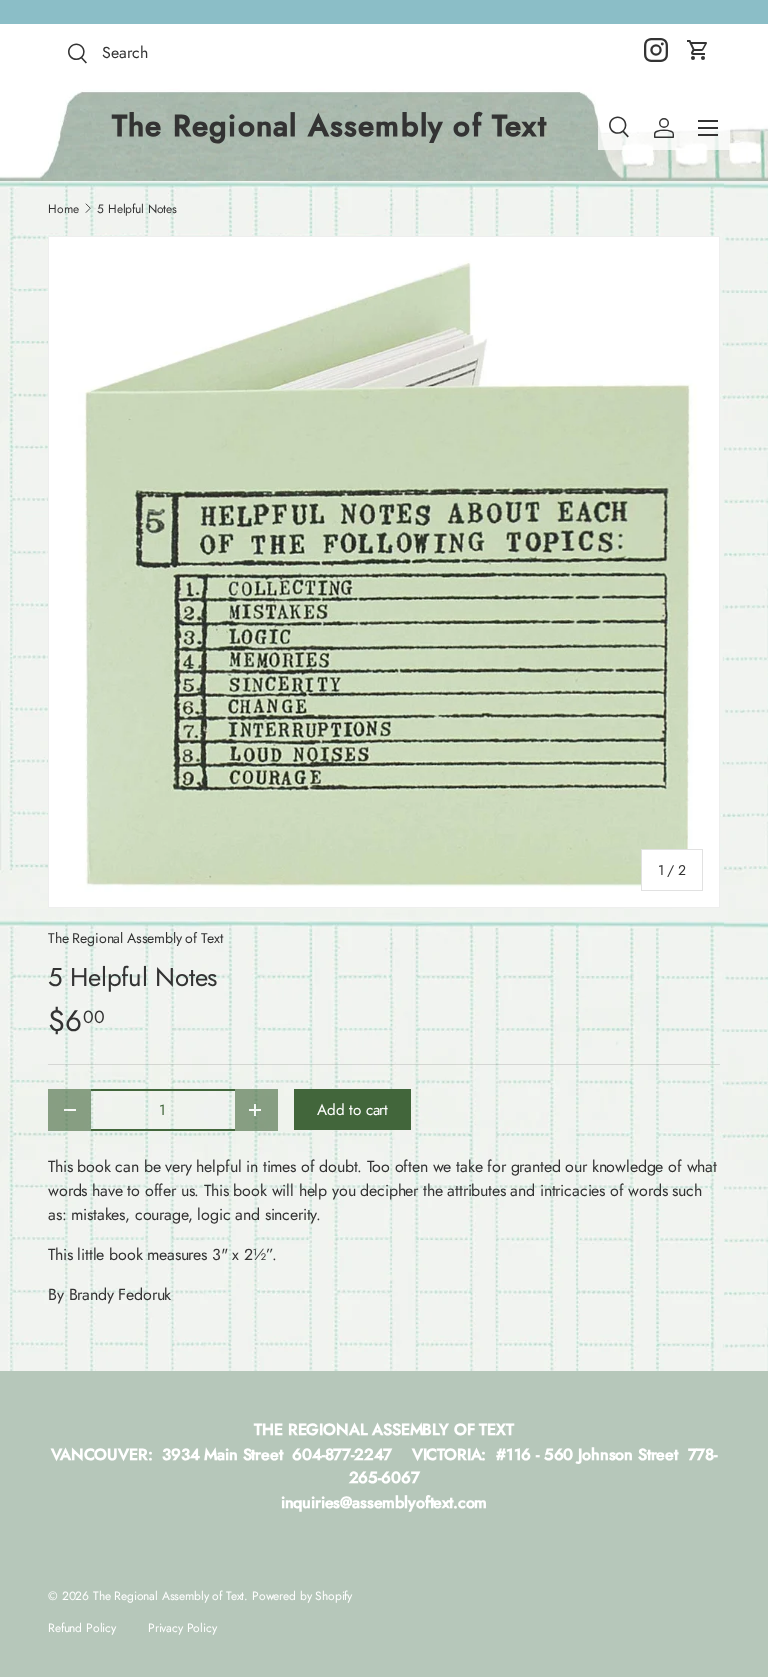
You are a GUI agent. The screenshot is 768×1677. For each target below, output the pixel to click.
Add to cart (352, 1110)
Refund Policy (82, 1628)
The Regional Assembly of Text (135, 938)
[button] (698, 50)
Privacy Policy (182, 1628)
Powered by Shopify (302, 1596)
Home (63, 209)
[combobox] (208, 52)
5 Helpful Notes (137, 209)
